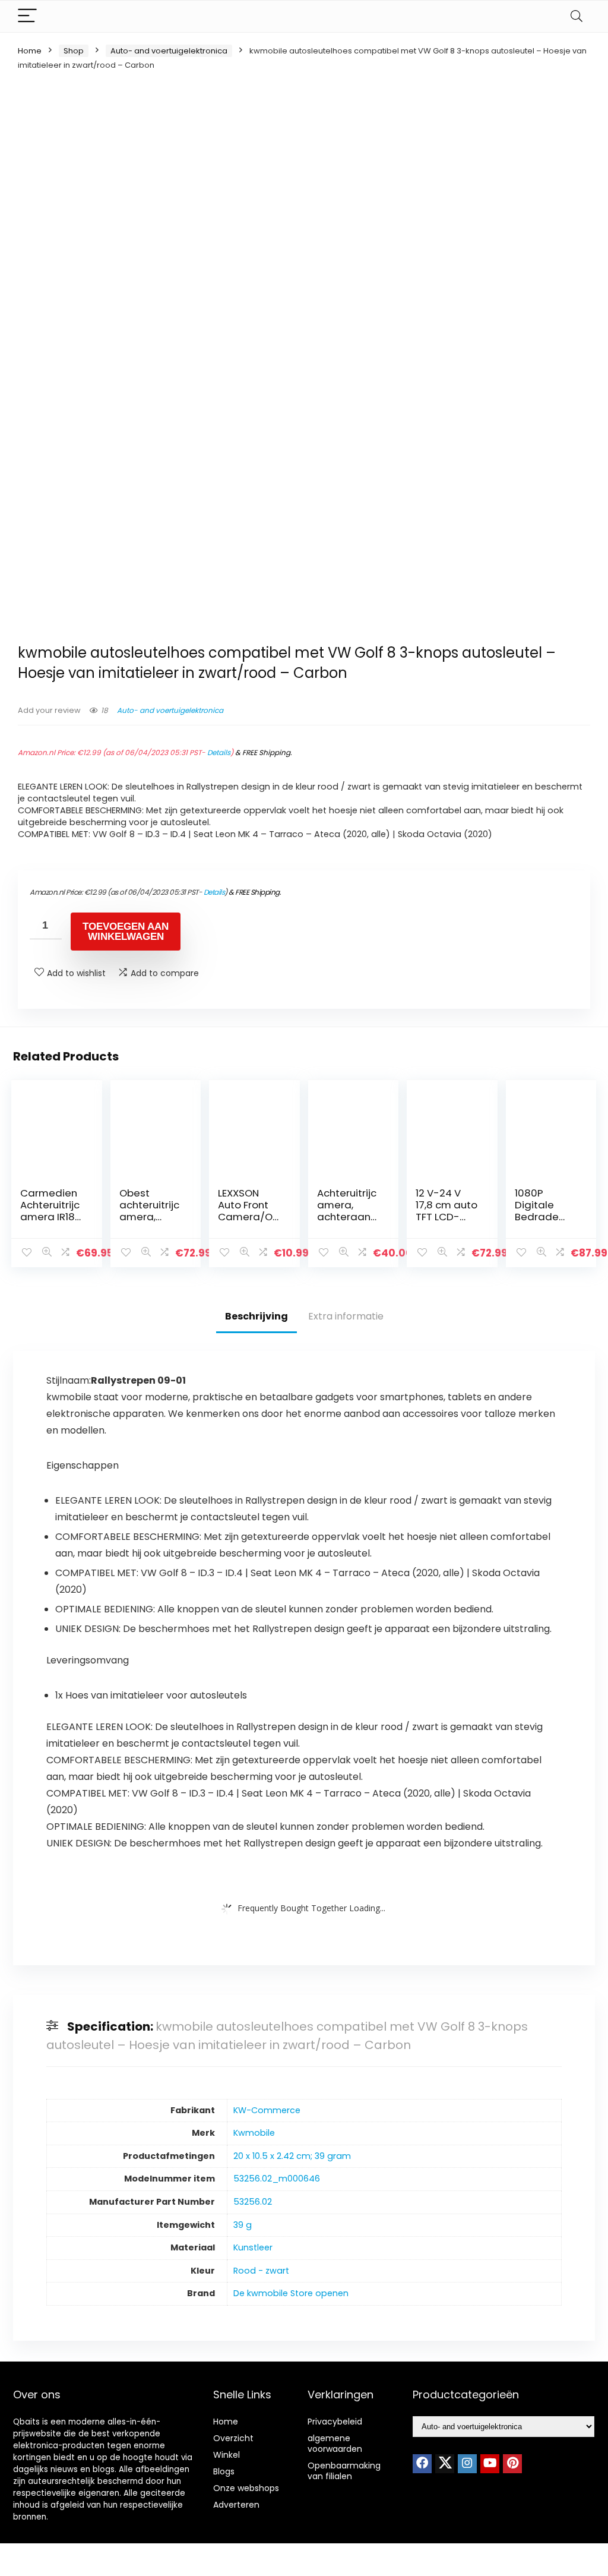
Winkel (227, 2455)
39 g (243, 2225)
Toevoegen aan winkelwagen (126, 932)
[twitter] (445, 2464)
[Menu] (27, 16)
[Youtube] (490, 2464)
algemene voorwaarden (335, 2444)
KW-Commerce (267, 2110)
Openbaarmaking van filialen (344, 2471)
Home (30, 51)
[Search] (577, 16)
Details (219, 752)
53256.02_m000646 (277, 2179)
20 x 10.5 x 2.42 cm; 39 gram (292, 2156)
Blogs (224, 2471)
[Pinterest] (512, 2464)
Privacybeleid (335, 2422)
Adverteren (236, 2505)
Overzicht (233, 2438)
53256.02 (253, 2202)
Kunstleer (253, 2247)
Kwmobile (254, 2133)
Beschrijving (256, 1316)
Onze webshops (246, 2488)
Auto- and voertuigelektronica (169, 51)
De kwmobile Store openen (291, 2293)
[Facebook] (422, 2464)
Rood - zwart (261, 2271)
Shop (74, 51)
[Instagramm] (467, 2464)
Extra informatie (346, 1316)
